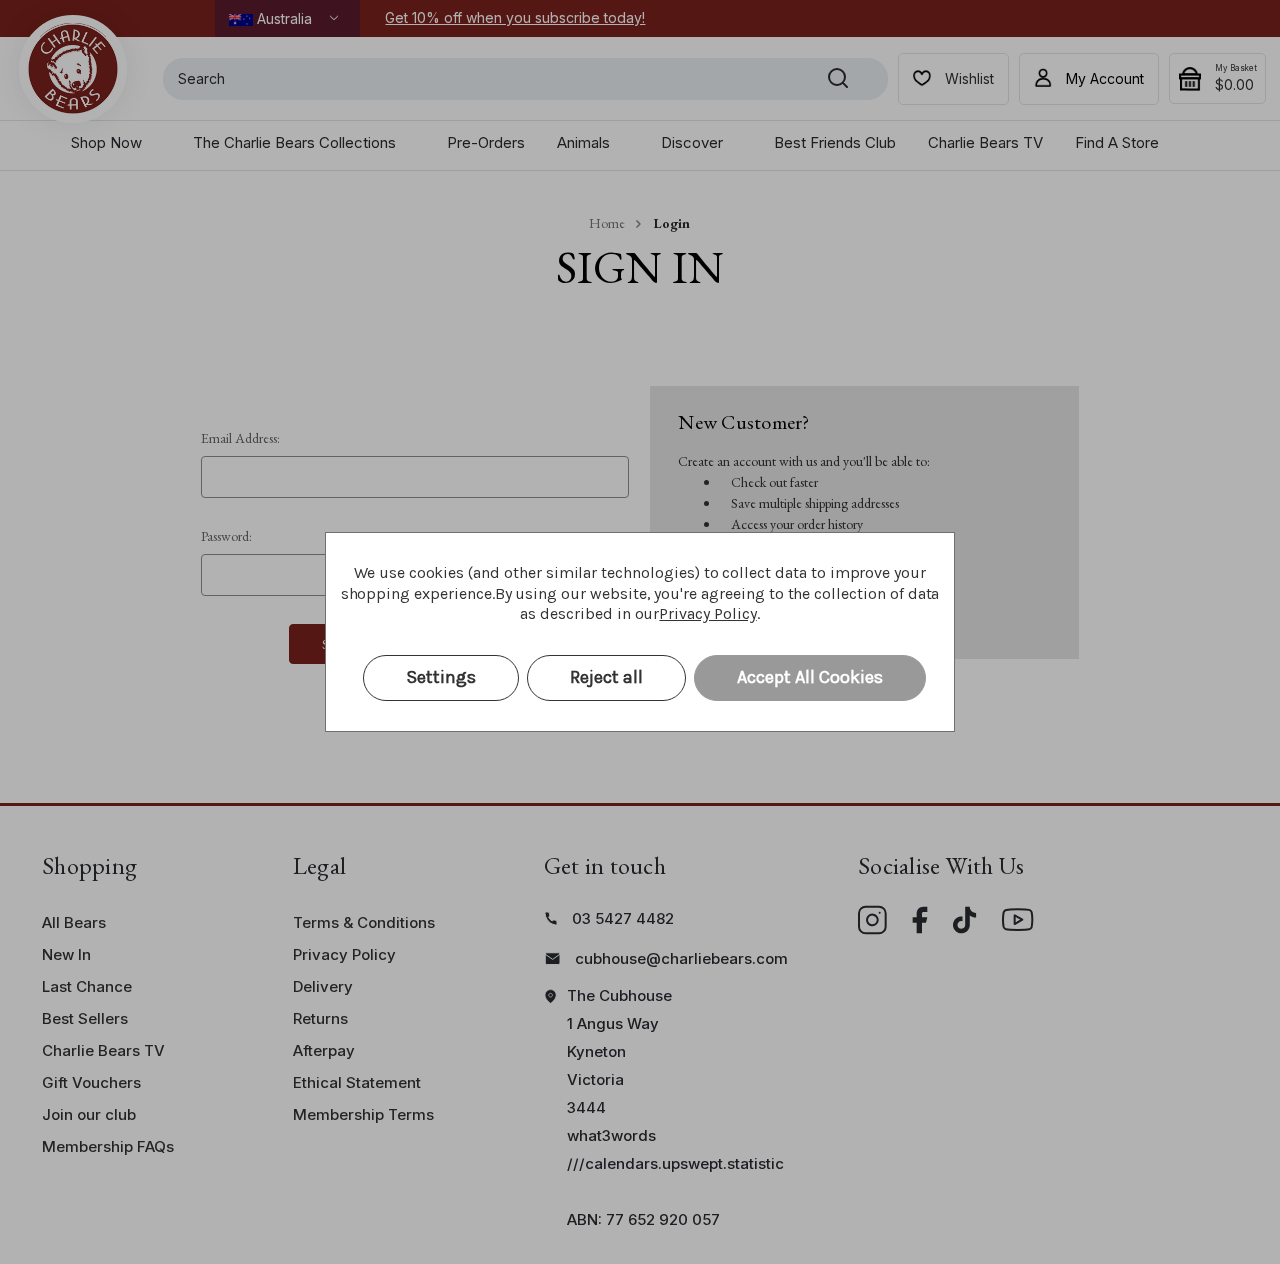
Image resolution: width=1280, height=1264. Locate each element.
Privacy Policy (707, 613)
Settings (441, 677)
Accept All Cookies (810, 677)
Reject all (606, 677)
